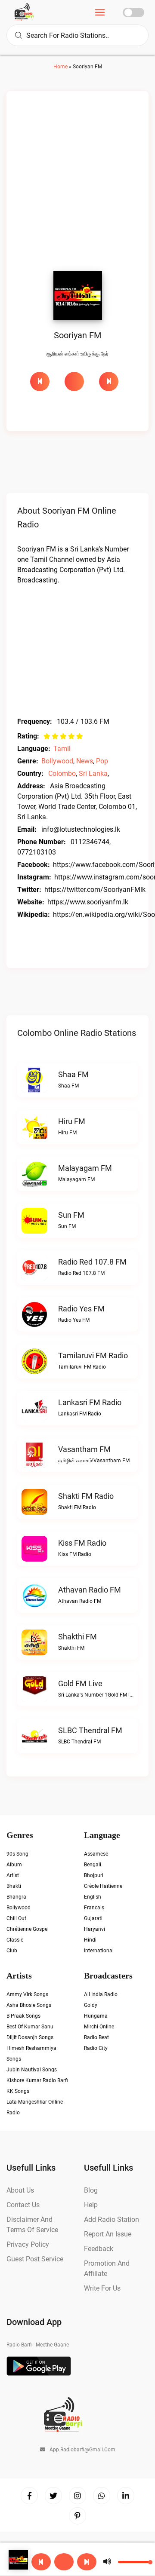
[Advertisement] (77, 184)
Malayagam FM (85, 1168)
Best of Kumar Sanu (30, 2027)
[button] (64, 2562)
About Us (20, 2190)
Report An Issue (108, 2234)
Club (12, 1951)
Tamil (62, 749)
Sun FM (71, 1215)
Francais (94, 1908)
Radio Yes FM (81, 1309)
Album (14, 1865)
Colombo (62, 773)
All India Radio (101, 1994)
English (93, 1897)
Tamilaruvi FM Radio (93, 1355)
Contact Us (23, 2205)
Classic (15, 1940)
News (85, 761)
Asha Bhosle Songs (29, 2005)
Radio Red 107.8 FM (92, 1262)
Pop (102, 761)
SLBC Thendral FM (90, 1730)
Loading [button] (74, 381)
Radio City (96, 2048)
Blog (91, 2190)
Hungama (96, 2016)
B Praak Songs (23, 2016)
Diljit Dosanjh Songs (30, 2037)
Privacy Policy (28, 2244)
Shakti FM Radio (86, 1496)
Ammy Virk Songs (27, 1994)
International (99, 1951)
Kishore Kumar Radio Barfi (37, 2080)
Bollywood (57, 761)
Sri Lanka (93, 773)
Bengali (93, 1865)
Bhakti (14, 1886)
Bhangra (16, 1897)
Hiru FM (72, 1121)
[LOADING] (77, 381)
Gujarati (93, 1918)
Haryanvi (95, 1929)
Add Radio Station (112, 2219)
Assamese (96, 1854)
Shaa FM (73, 1074)
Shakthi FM (77, 1637)
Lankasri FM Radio (90, 1402)
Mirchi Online (99, 2027)
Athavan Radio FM (90, 1590)
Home (60, 67)
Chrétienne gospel (28, 1929)
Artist (13, 1875)
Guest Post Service (35, 2259)
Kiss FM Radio (82, 1543)
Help (91, 2205)
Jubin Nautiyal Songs (32, 2070)
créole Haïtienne (103, 1886)
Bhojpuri (94, 1875)
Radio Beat (96, 2037)
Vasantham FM (84, 1449)
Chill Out (16, 1918)
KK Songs (18, 2091)
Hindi (90, 1940)
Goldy (91, 2005)
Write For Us (102, 2288)
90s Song (17, 1854)
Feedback (99, 2249)
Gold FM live (80, 1683)
